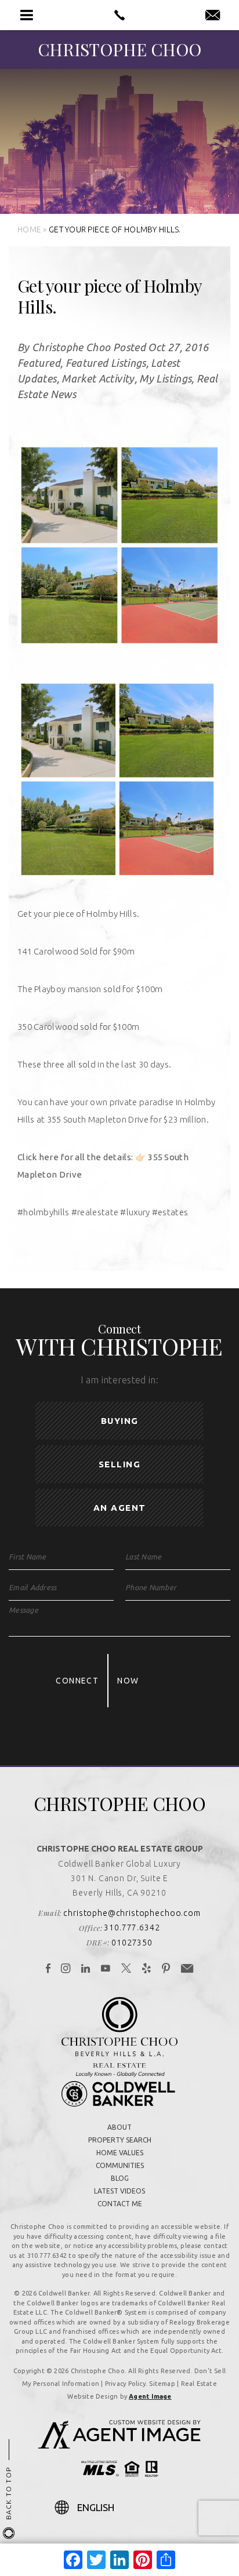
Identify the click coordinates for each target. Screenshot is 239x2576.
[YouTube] (106, 1969)
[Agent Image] (119, 2445)
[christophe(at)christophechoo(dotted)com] (213, 16)
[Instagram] (66, 1969)
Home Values (120, 2153)
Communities (120, 2165)
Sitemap (162, 2384)
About (119, 2127)
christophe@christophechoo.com (132, 1913)
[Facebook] (48, 1969)
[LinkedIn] (86, 1969)
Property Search (120, 2140)
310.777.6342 (132, 1928)
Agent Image (150, 2396)
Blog (120, 2178)
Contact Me (120, 2204)
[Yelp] (147, 1969)
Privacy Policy (125, 2384)
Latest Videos (119, 2191)
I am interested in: (119, 1380)
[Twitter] (126, 1969)
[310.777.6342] (119, 15)
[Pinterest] (166, 1969)
